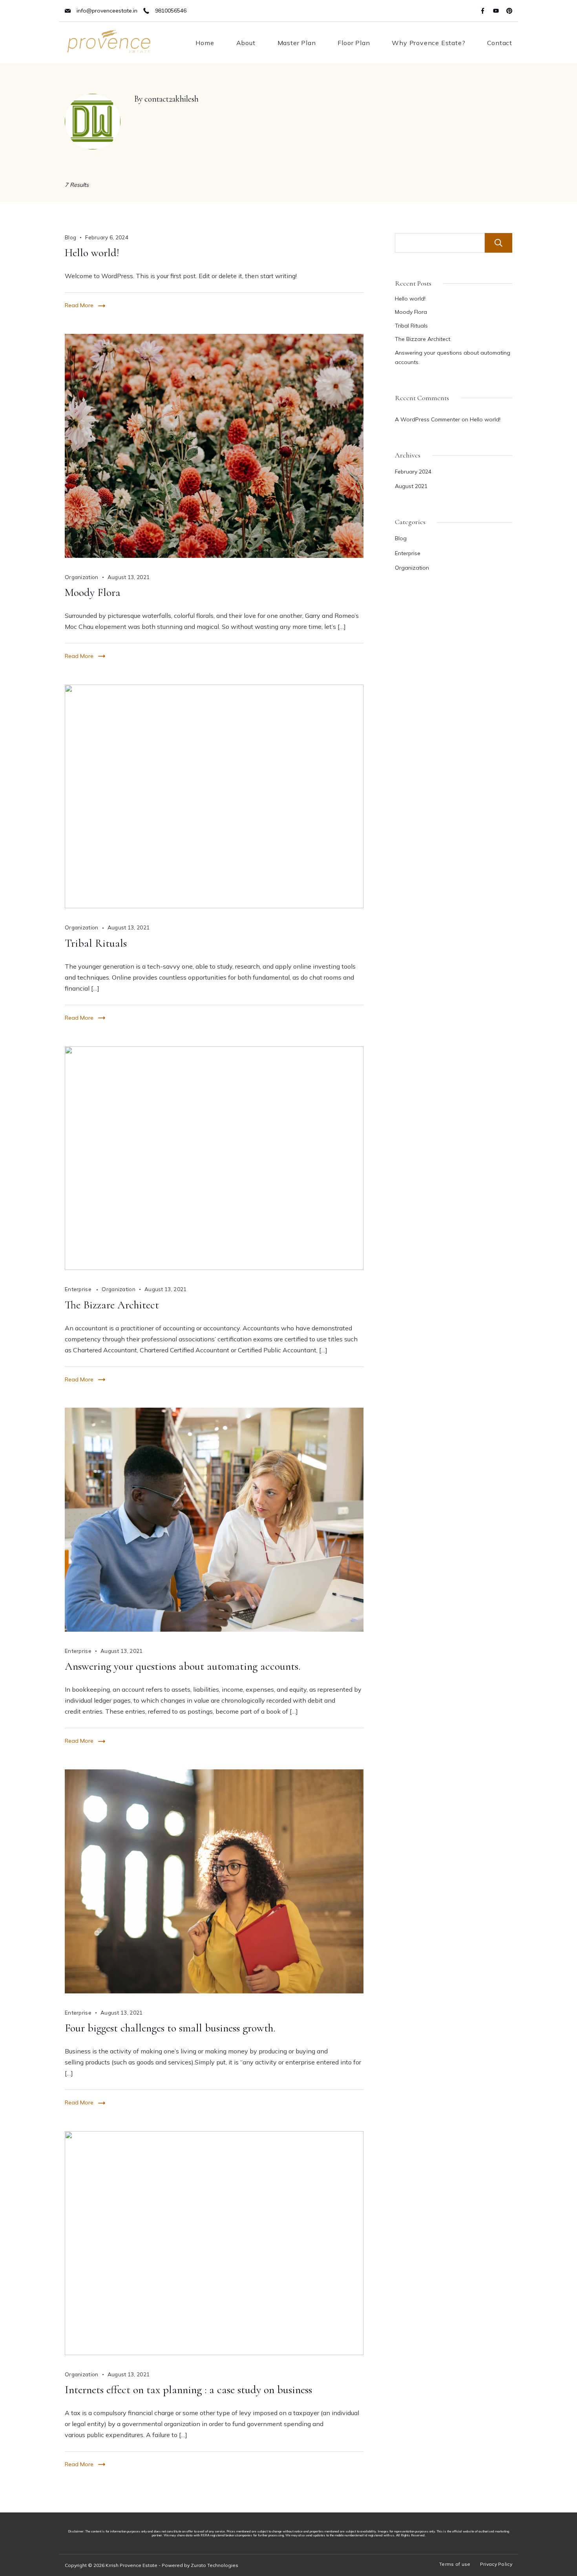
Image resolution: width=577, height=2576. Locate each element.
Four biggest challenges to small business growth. (170, 2028)
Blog (70, 237)
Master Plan (297, 43)
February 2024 (413, 472)
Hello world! (92, 253)
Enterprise (79, 1289)
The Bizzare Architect (112, 1305)
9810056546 (171, 11)
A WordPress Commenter (427, 419)
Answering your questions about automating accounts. (183, 1666)
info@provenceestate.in (107, 11)
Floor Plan (354, 43)
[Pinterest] (509, 11)
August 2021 (411, 486)
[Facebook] (483, 11)
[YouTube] (496, 11)
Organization (82, 577)
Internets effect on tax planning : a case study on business (188, 2390)
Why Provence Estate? (428, 43)
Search (498, 243)
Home (205, 43)
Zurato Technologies (215, 2565)
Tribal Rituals (96, 943)
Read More (79, 305)
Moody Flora (93, 592)
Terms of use (455, 2564)
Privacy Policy (496, 2564)
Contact (500, 43)
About (246, 43)
